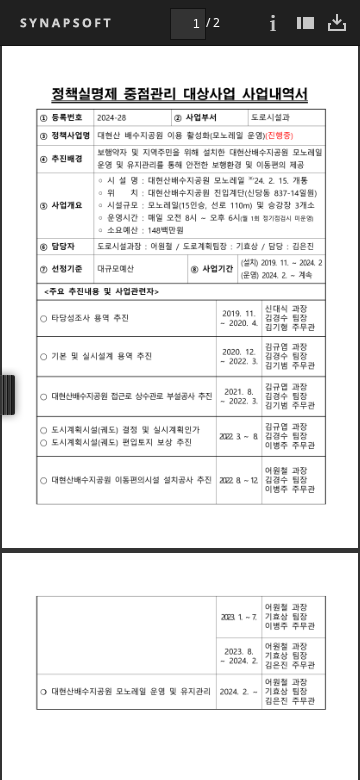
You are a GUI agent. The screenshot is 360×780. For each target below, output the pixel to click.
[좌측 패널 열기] (305, 22)
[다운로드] (337, 22)
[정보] (273, 22)
